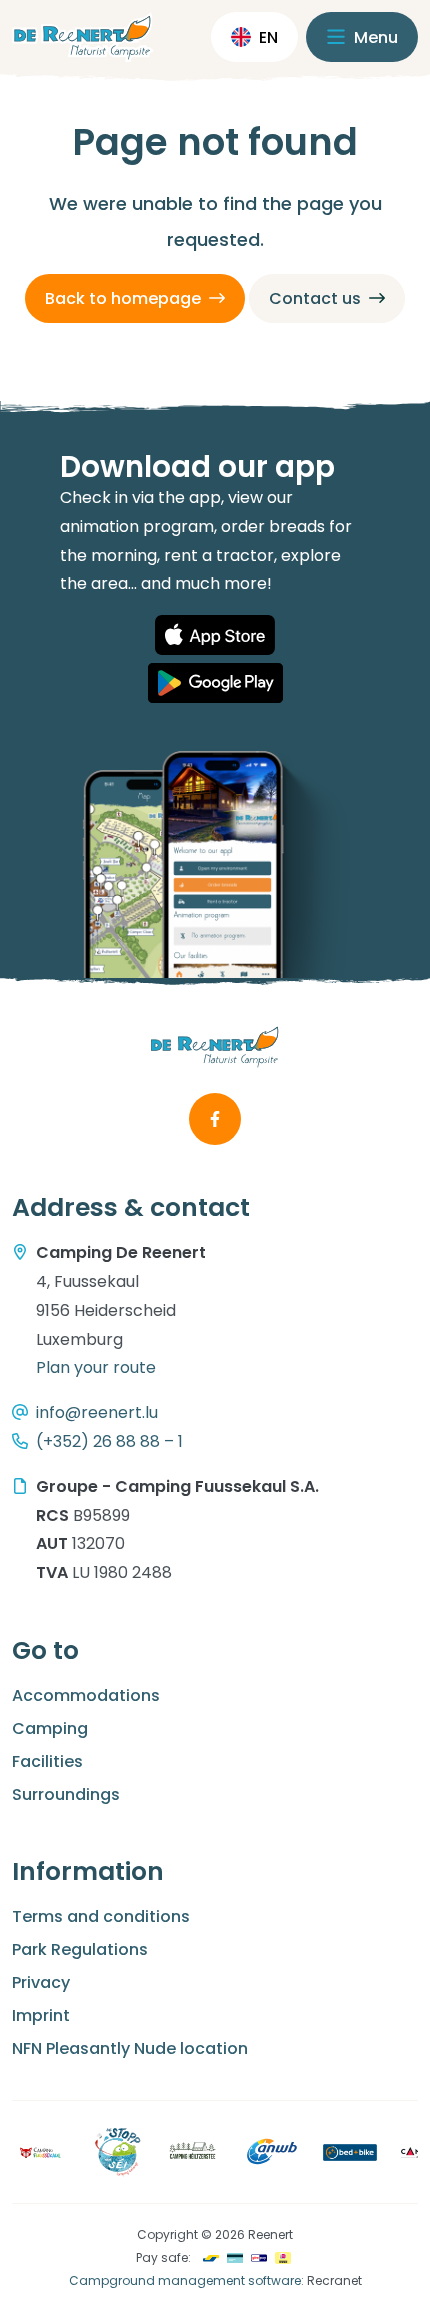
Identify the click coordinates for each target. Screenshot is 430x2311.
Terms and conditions (101, 1916)
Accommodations (86, 1695)
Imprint (41, 2015)
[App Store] (215, 635)
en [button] (268, 37)
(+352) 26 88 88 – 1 (109, 1441)
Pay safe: (163, 2257)
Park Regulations (80, 1949)
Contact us (315, 298)
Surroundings (66, 1794)
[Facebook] (215, 1119)
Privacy (41, 1982)
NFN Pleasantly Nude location (130, 2048)
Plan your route (96, 1367)
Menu (374, 37)
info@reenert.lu (97, 1412)
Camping (50, 1728)
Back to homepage (123, 298)
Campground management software (185, 2280)
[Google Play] (215, 683)
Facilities (47, 1761)
